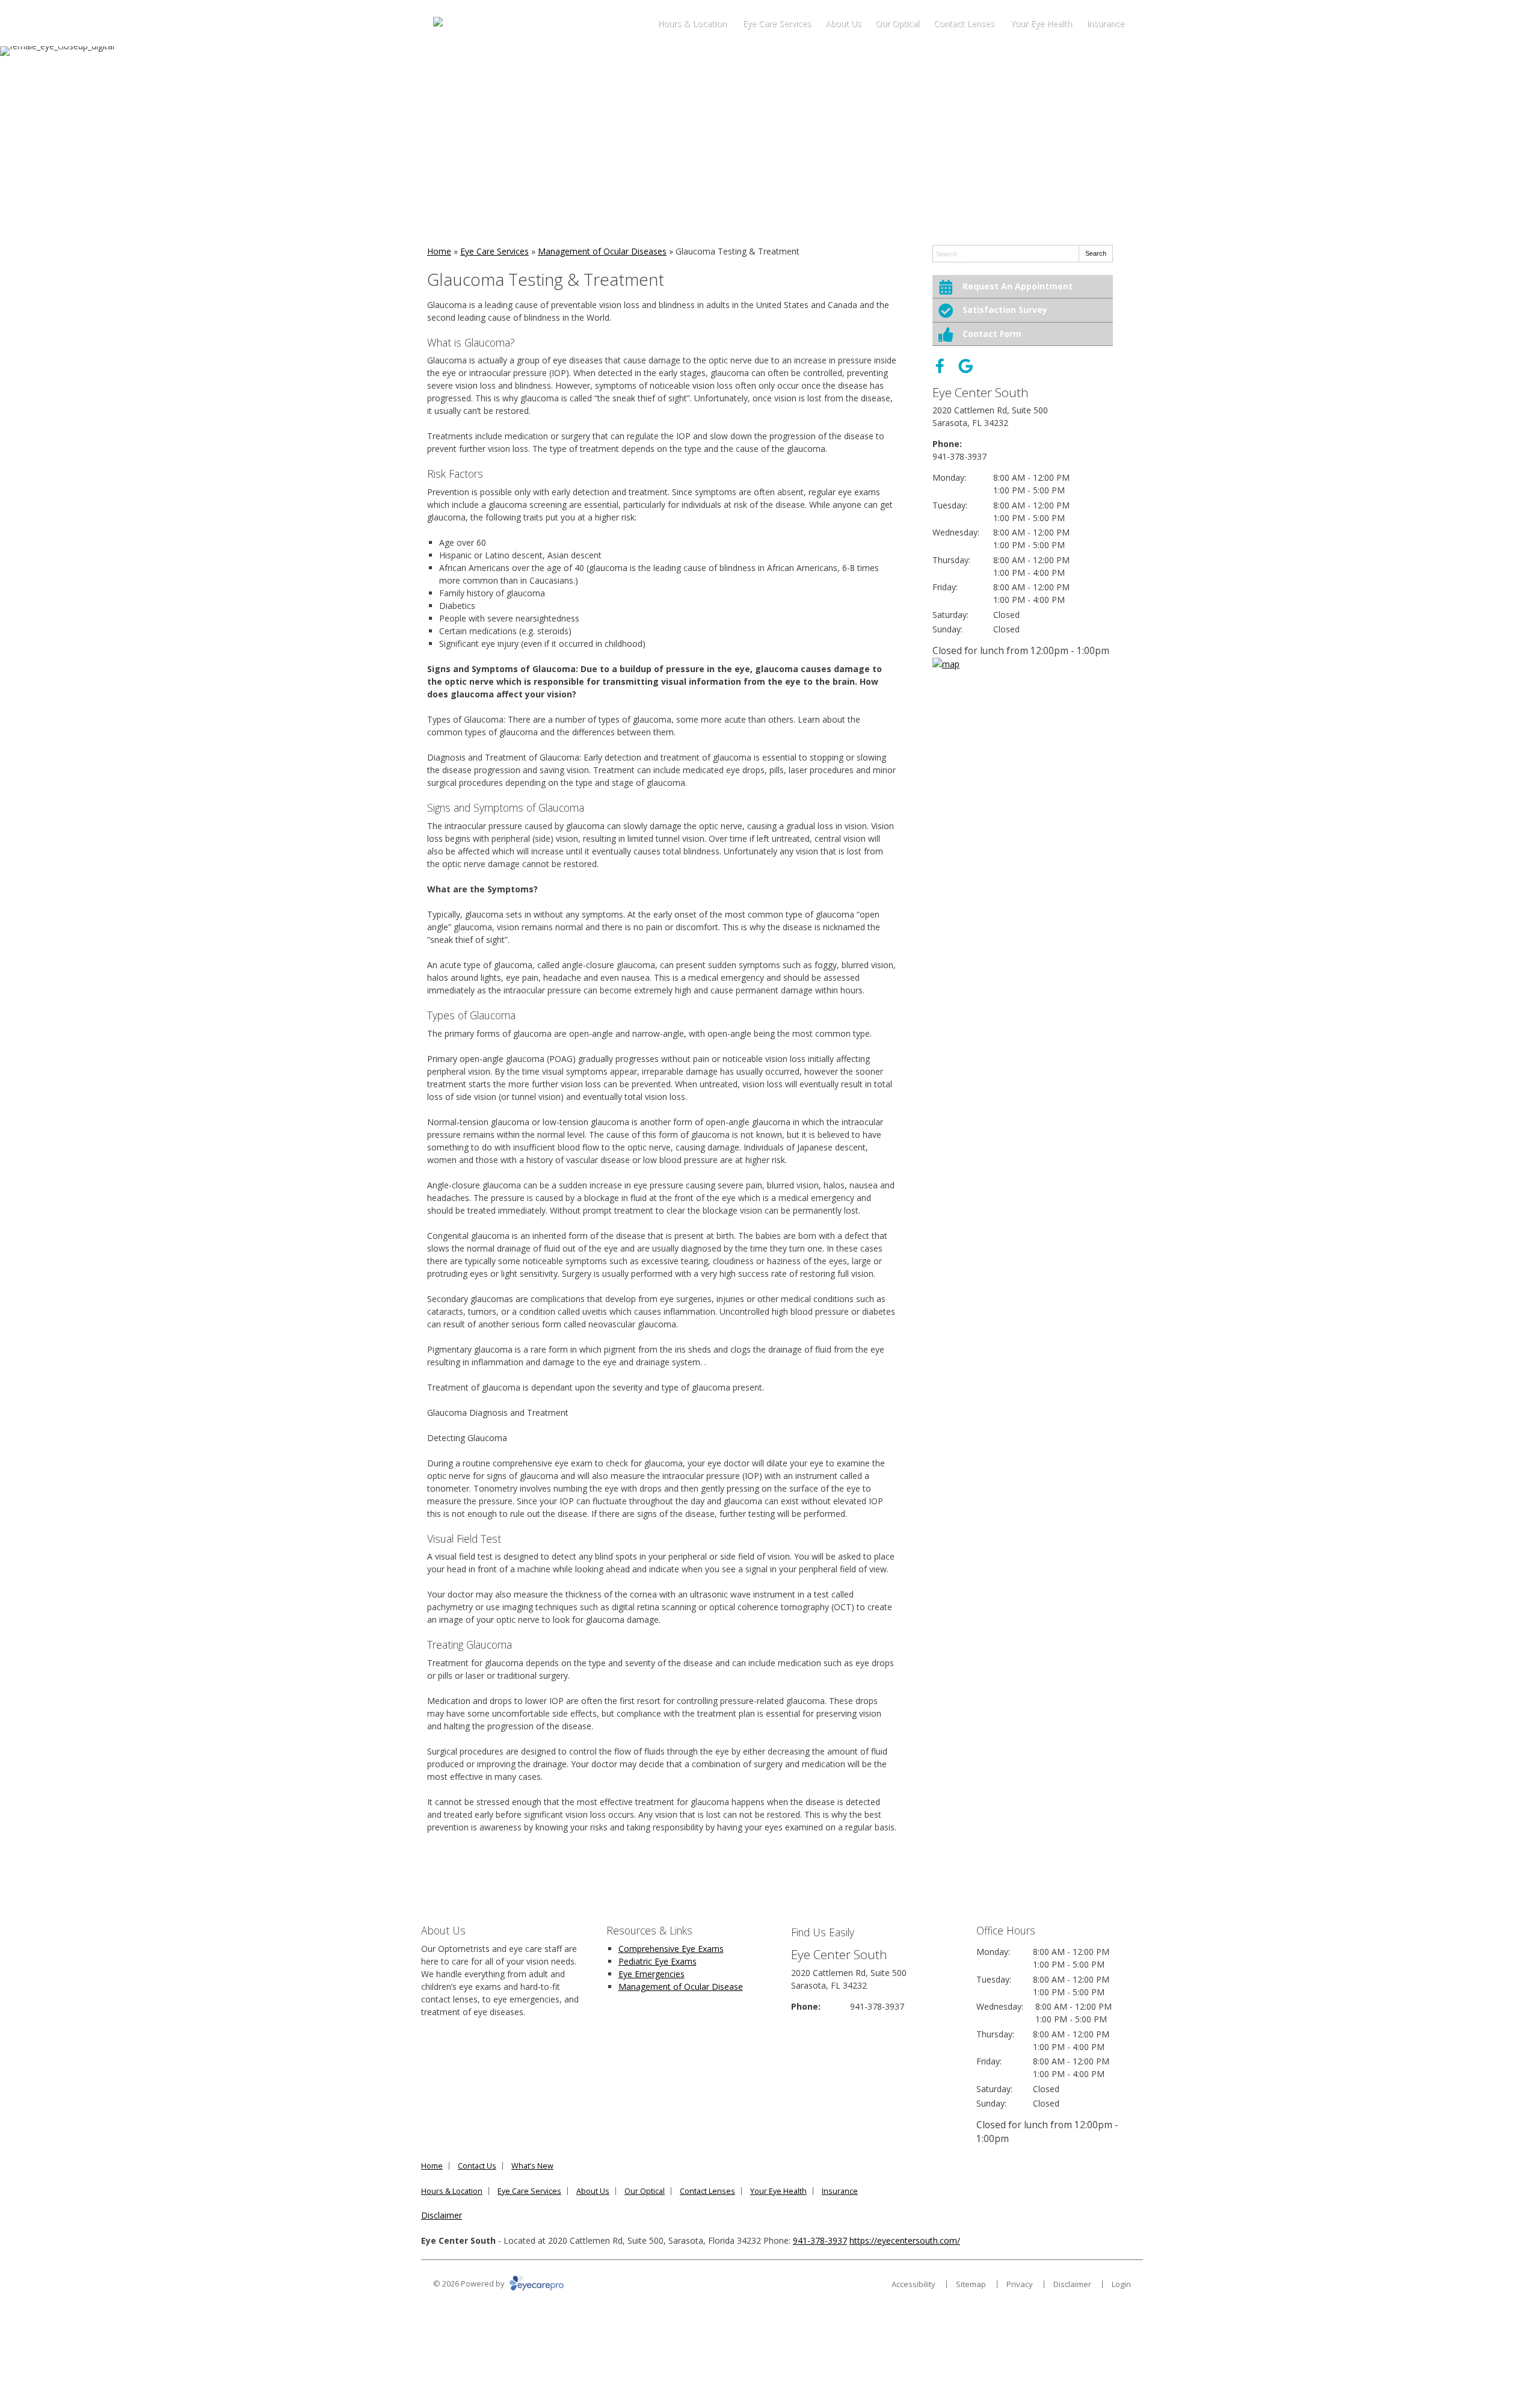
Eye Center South (981, 392)
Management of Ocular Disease (681, 1987)
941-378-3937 (959, 456)
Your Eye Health (1041, 23)
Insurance (1105, 23)
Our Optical (897, 23)
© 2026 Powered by (470, 2283)
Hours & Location (692, 23)
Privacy (1020, 2284)
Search (1096, 253)
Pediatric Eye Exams (658, 1961)
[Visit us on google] (966, 366)
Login (1121, 2284)
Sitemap (971, 2284)
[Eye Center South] (472, 23)
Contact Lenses (964, 23)
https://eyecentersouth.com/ (905, 2240)
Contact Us (477, 2166)
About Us (843, 23)
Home (439, 251)
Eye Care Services (777, 23)
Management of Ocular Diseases (602, 251)
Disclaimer (442, 2215)
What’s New (532, 2166)
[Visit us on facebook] (940, 366)
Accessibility (913, 2284)
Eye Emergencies (651, 1974)
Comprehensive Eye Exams (671, 1949)
